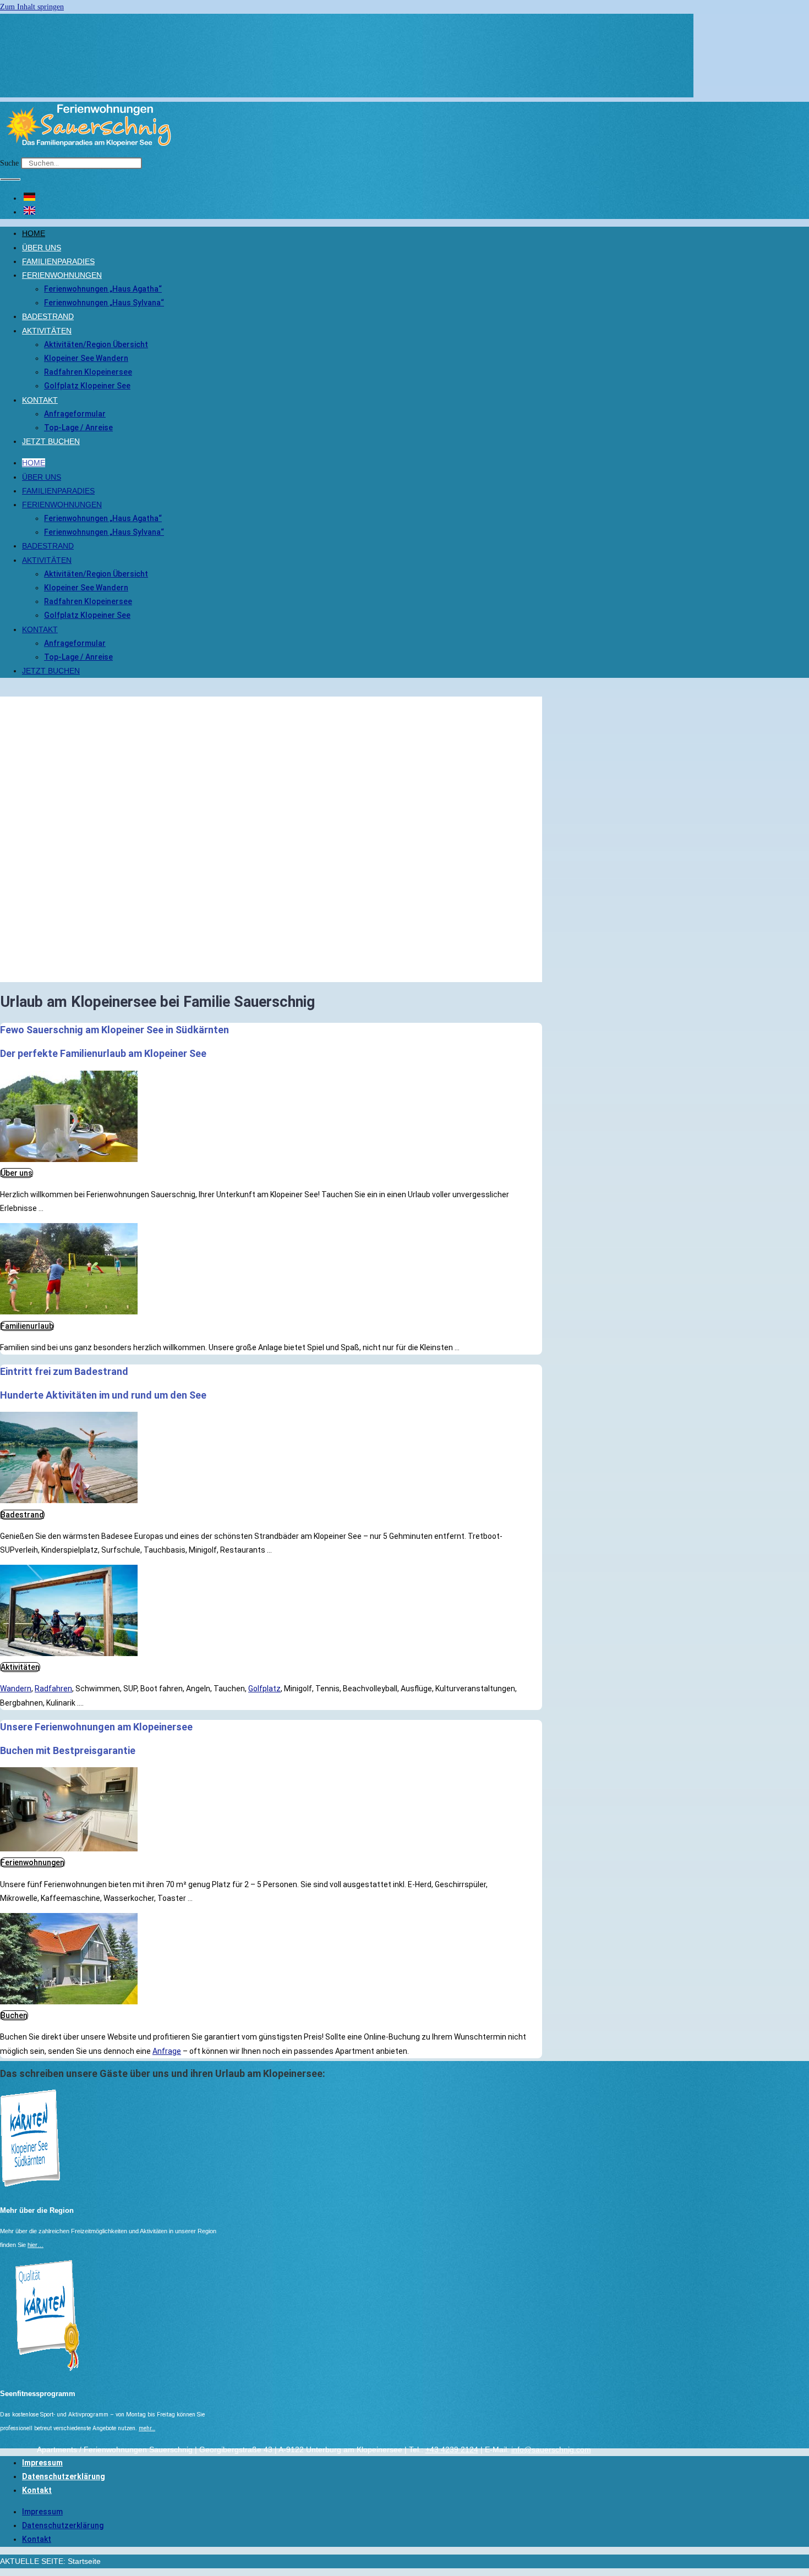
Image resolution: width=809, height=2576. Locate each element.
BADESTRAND (48, 316)
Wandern (16, 1689)
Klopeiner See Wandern (86, 358)
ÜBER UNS (42, 248)
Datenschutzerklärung (64, 2476)
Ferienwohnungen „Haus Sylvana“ (104, 303)
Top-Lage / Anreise (78, 427)
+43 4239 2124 (452, 2449)
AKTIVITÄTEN (47, 331)
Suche (9, 163)
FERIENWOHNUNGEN (62, 275)
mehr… (147, 2428)
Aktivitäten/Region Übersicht (96, 344)
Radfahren (53, 1689)
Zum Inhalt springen (32, 7)
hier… (35, 2245)
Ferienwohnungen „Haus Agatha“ (103, 289)
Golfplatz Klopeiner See (87, 386)
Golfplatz (264, 1689)
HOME (34, 233)
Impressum (42, 2463)
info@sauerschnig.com (551, 2449)
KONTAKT (40, 400)
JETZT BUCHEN (51, 441)
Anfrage (167, 2051)
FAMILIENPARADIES (58, 261)
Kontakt (37, 2490)
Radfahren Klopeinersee (88, 372)
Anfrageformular (75, 414)
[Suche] (10, 179)
